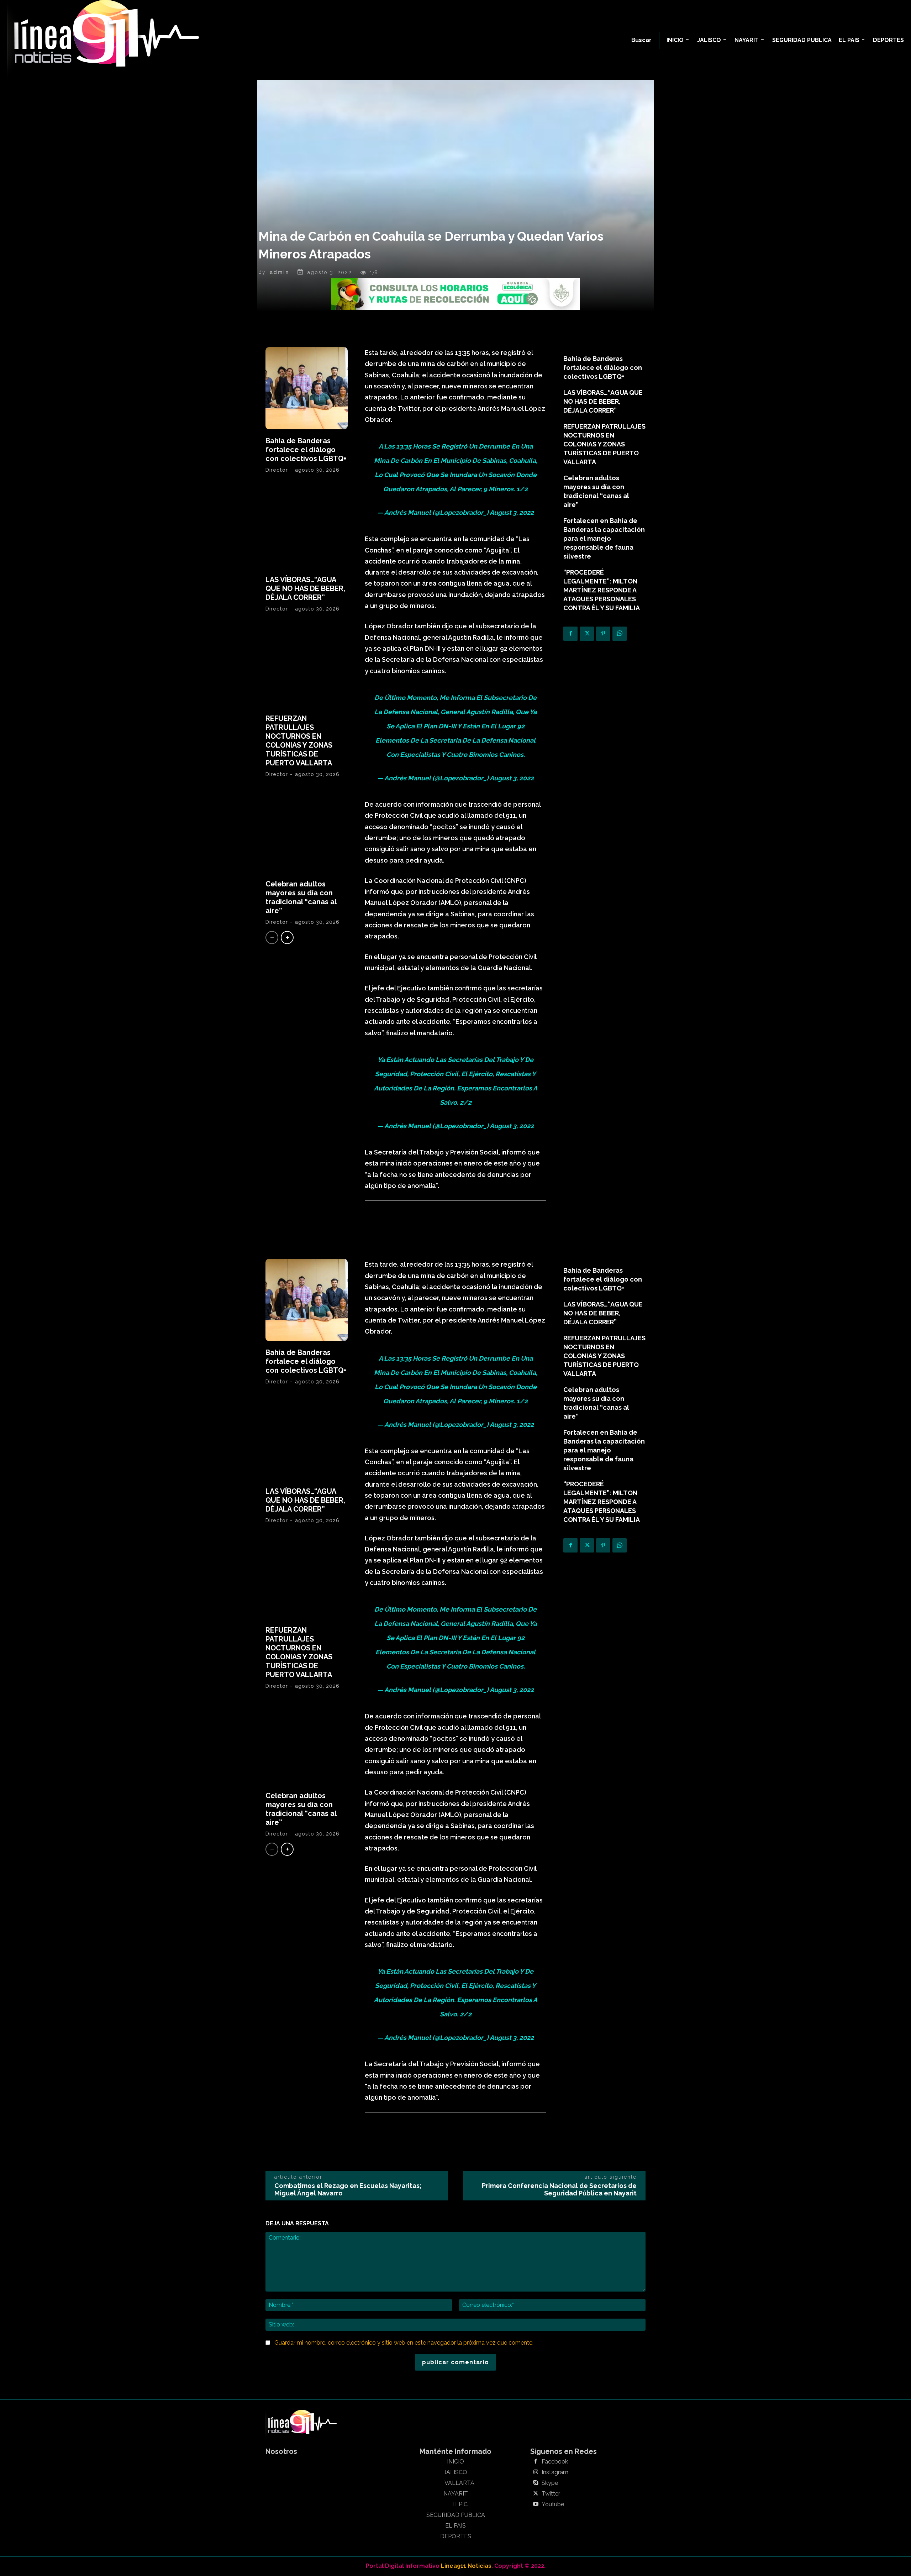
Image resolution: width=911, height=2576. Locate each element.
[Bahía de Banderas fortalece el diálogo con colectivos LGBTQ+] (307, 388)
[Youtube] (536, 2504)
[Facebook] (570, 634)
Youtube (553, 2504)
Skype (550, 2483)
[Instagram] (536, 2472)
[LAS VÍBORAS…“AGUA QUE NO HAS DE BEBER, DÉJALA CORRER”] (307, 527)
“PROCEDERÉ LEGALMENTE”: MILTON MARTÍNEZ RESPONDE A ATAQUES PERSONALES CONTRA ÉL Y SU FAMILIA (602, 590)
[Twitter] (587, 634)
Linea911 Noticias (466, 2566)
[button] (641, 40)
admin (279, 272)
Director (277, 470)
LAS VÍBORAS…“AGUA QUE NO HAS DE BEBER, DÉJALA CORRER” (305, 588)
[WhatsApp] (620, 634)
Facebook (555, 2462)
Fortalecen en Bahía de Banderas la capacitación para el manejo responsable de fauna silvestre (604, 538)
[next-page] (287, 938)
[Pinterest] (603, 634)
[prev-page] (272, 938)
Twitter (551, 2494)
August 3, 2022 (512, 512)
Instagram (555, 2472)
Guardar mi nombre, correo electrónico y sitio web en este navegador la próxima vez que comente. (404, 2343)
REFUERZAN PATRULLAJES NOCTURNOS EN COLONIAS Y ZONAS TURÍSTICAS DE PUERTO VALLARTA (299, 741)
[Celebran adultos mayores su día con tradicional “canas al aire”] (307, 831)
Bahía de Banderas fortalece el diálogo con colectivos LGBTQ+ (306, 450)
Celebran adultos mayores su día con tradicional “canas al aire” (301, 897)
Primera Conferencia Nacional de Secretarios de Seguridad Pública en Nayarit (559, 2189)
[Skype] (536, 2483)
